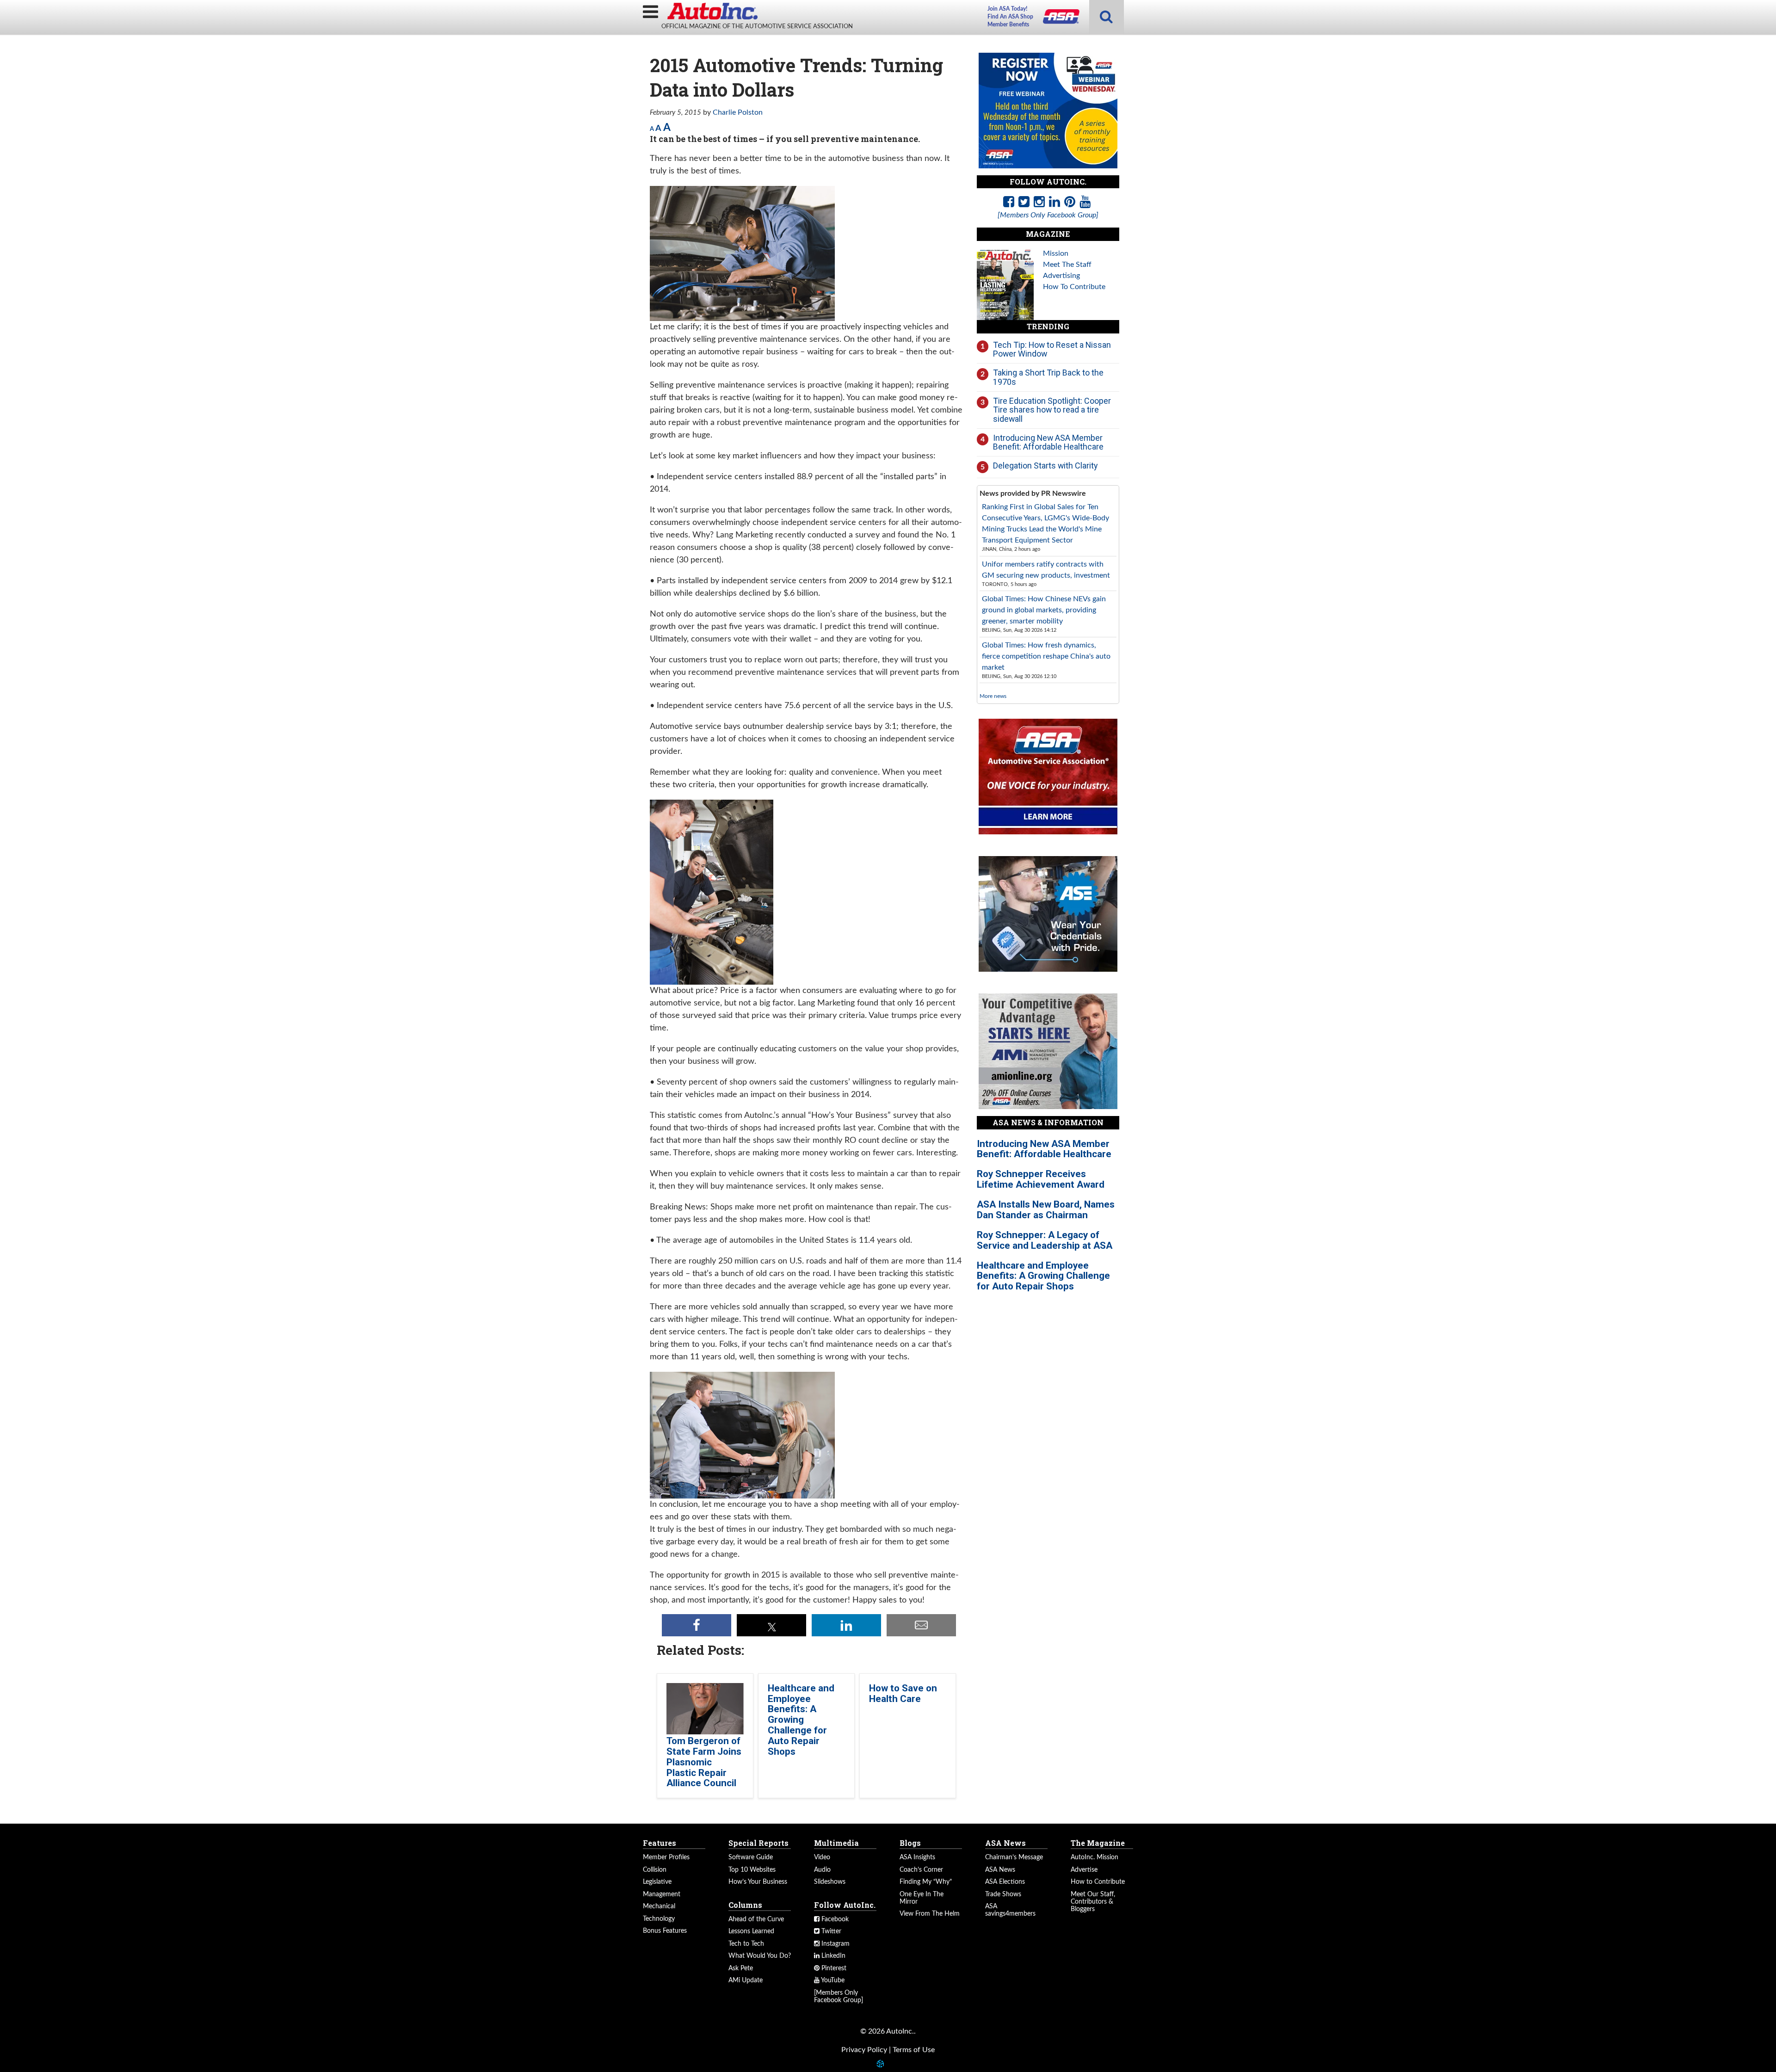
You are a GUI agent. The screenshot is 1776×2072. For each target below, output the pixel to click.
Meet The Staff (1067, 265)
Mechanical (659, 1906)
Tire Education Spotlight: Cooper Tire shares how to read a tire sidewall (1052, 410)
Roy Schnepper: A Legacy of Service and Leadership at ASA (1045, 1240)
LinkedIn (832, 1956)
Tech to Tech (746, 1944)
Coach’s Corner (921, 1870)
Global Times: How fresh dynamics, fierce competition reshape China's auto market (1046, 656)
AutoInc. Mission (1095, 1857)
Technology (659, 1919)
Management (662, 1894)
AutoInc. (712, 11)
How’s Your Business (758, 1882)
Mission (1056, 253)
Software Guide (751, 1857)
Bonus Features (665, 1931)
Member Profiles (666, 1857)
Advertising (1061, 276)
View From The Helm (930, 1914)
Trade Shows (1003, 1894)
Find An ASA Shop (1010, 17)
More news (993, 696)
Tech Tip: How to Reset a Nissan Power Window (1052, 349)
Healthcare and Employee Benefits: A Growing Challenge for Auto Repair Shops (801, 1720)
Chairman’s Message (1014, 1857)
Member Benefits (1008, 25)
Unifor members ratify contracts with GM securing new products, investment (1046, 570)
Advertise (1084, 1870)
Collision (655, 1870)
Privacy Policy (864, 2050)
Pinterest (833, 1968)
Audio (822, 1870)
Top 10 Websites (752, 1870)
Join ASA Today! (1007, 9)
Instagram (835, 1944)
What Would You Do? (760, 1956)
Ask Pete (741, 1968)
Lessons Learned (751, 1931)
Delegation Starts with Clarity (1045, 466)
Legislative (657, 1882)
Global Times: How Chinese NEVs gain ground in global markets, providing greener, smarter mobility (1044, 610)
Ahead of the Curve (756, 1919)
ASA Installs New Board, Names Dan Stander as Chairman (1046, 1210)
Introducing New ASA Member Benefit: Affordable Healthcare (1048, 442)
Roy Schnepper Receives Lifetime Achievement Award (1041, 1179)
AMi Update (746, 1980)
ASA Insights (917, 1857)
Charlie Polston (738, 112)
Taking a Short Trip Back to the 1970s (1048, 377)
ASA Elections (1005, 1882)
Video (822, 1857)
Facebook (834, 1919)
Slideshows (830, 1882)
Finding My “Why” (926, 1882)
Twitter (830, 1931)
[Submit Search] (1106, 17)
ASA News (1000, 1870)
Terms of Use (914, 2050)
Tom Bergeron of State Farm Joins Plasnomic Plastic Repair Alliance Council (704, 1762)
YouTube (832, 1980)
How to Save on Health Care (903, 1693)
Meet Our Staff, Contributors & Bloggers (1093, 1902)
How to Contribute (1098, 1882)
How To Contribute (1074, 287)
